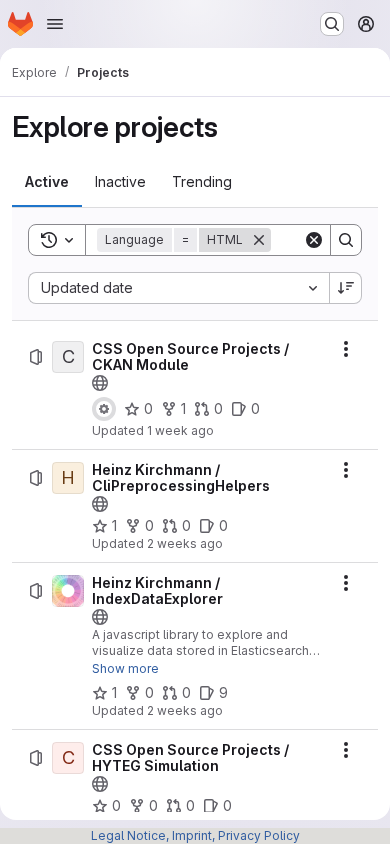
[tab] (47, 182)
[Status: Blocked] (104, 409)
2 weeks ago (185, 543)
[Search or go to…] (332, 24)
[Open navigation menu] (55, 24)
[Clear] (314, 240)
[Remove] (259, 240)
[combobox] (178, 288)
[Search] (346, 240)
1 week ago (180, 430)
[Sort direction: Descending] (346, 288)
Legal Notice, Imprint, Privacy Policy (195, 835)
